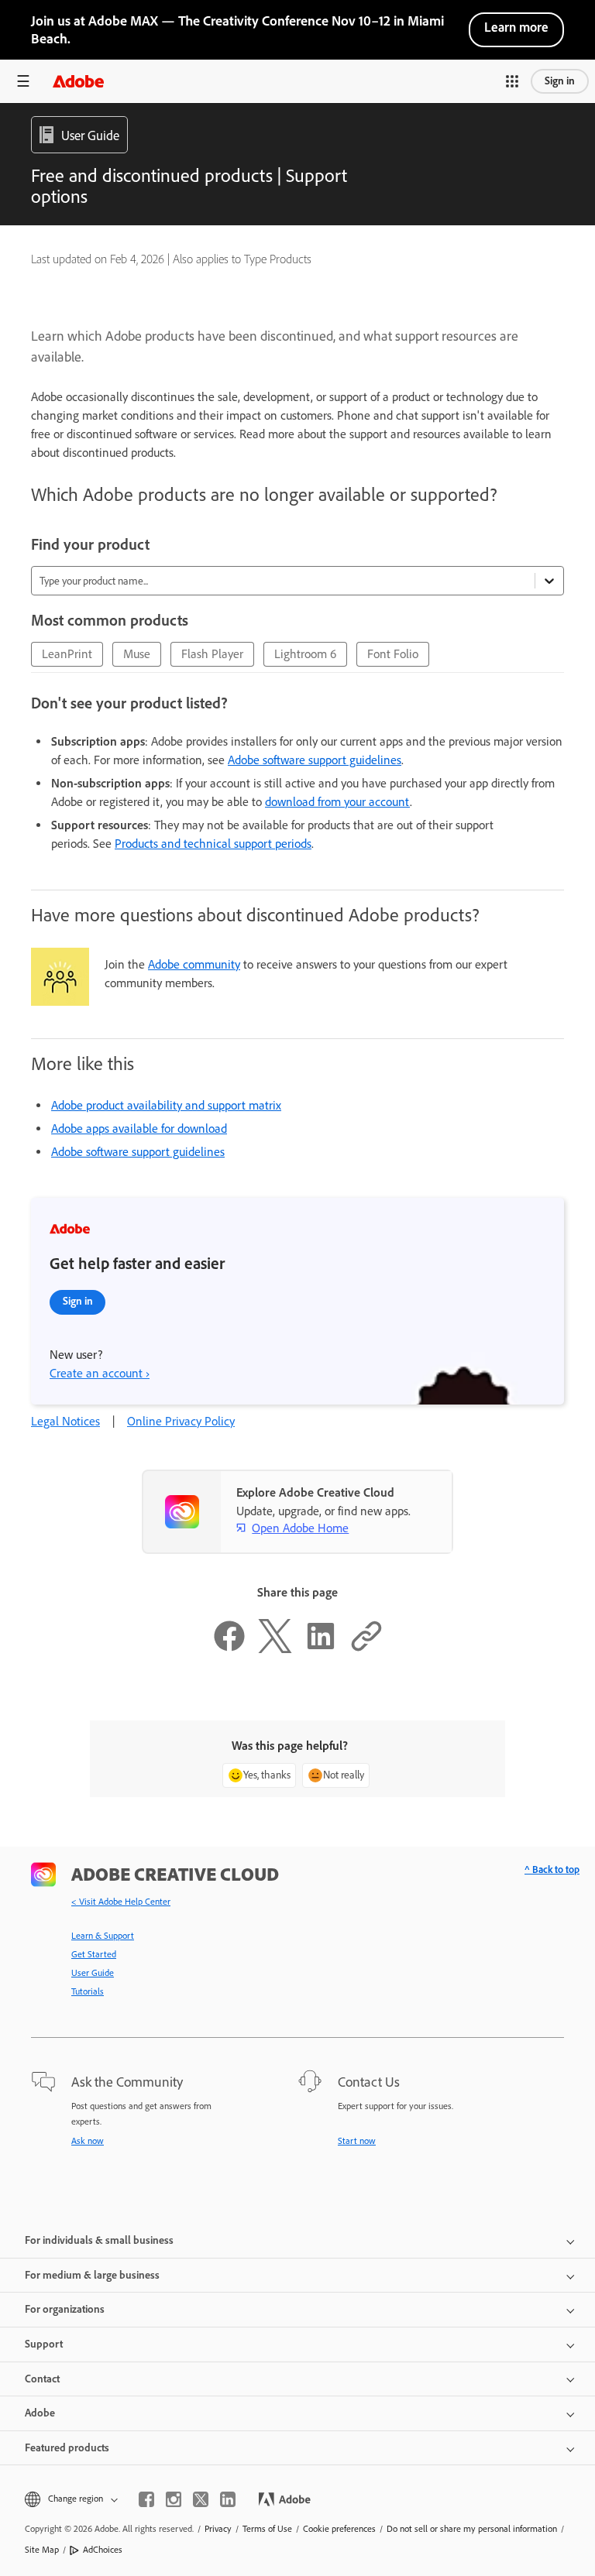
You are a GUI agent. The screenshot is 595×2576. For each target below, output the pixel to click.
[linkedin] (228, 2499)
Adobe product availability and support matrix (166, 1105)
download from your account (337, 802)
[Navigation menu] (23, 81)
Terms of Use (267, 2529)
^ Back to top (552, 1869)
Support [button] (44, 2344)
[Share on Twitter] (275, 1649)
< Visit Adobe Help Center (121, 1902)
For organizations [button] (65, 2309)
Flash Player (212, 654)
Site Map (42, 2550)
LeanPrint (67, 654)
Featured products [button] (67, 2448)
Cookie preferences (339, 2529)
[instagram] (174, 2499)
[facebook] (146, 2499)
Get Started (94, 1954)
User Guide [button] (90, 135)
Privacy (218, 2529)
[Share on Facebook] (229, 1649)
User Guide (93, 1973)
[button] (512, 81)
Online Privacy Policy (181, 1421)
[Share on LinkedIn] (321, 1649)
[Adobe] (78, 81)
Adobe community (194, 964)
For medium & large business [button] (92, 2275)
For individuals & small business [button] (99, 2240)
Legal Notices (65, 1421)
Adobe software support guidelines (315, 760)
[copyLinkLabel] (366, 1649)
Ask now (88, 2141)
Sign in (560, 81)
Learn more (516, 27)
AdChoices (103, 2550)
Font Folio (393, 654)
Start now (357, 2141)
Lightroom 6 (305, 654)
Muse (137, 654)
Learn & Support (103, 1936)
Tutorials (88, 1991)
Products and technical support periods (213, 844)
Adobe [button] (40, 2413)
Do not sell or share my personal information (472, 2529)
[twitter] (201, 2499)
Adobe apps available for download (139, 1129)
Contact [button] (42, 2379)
